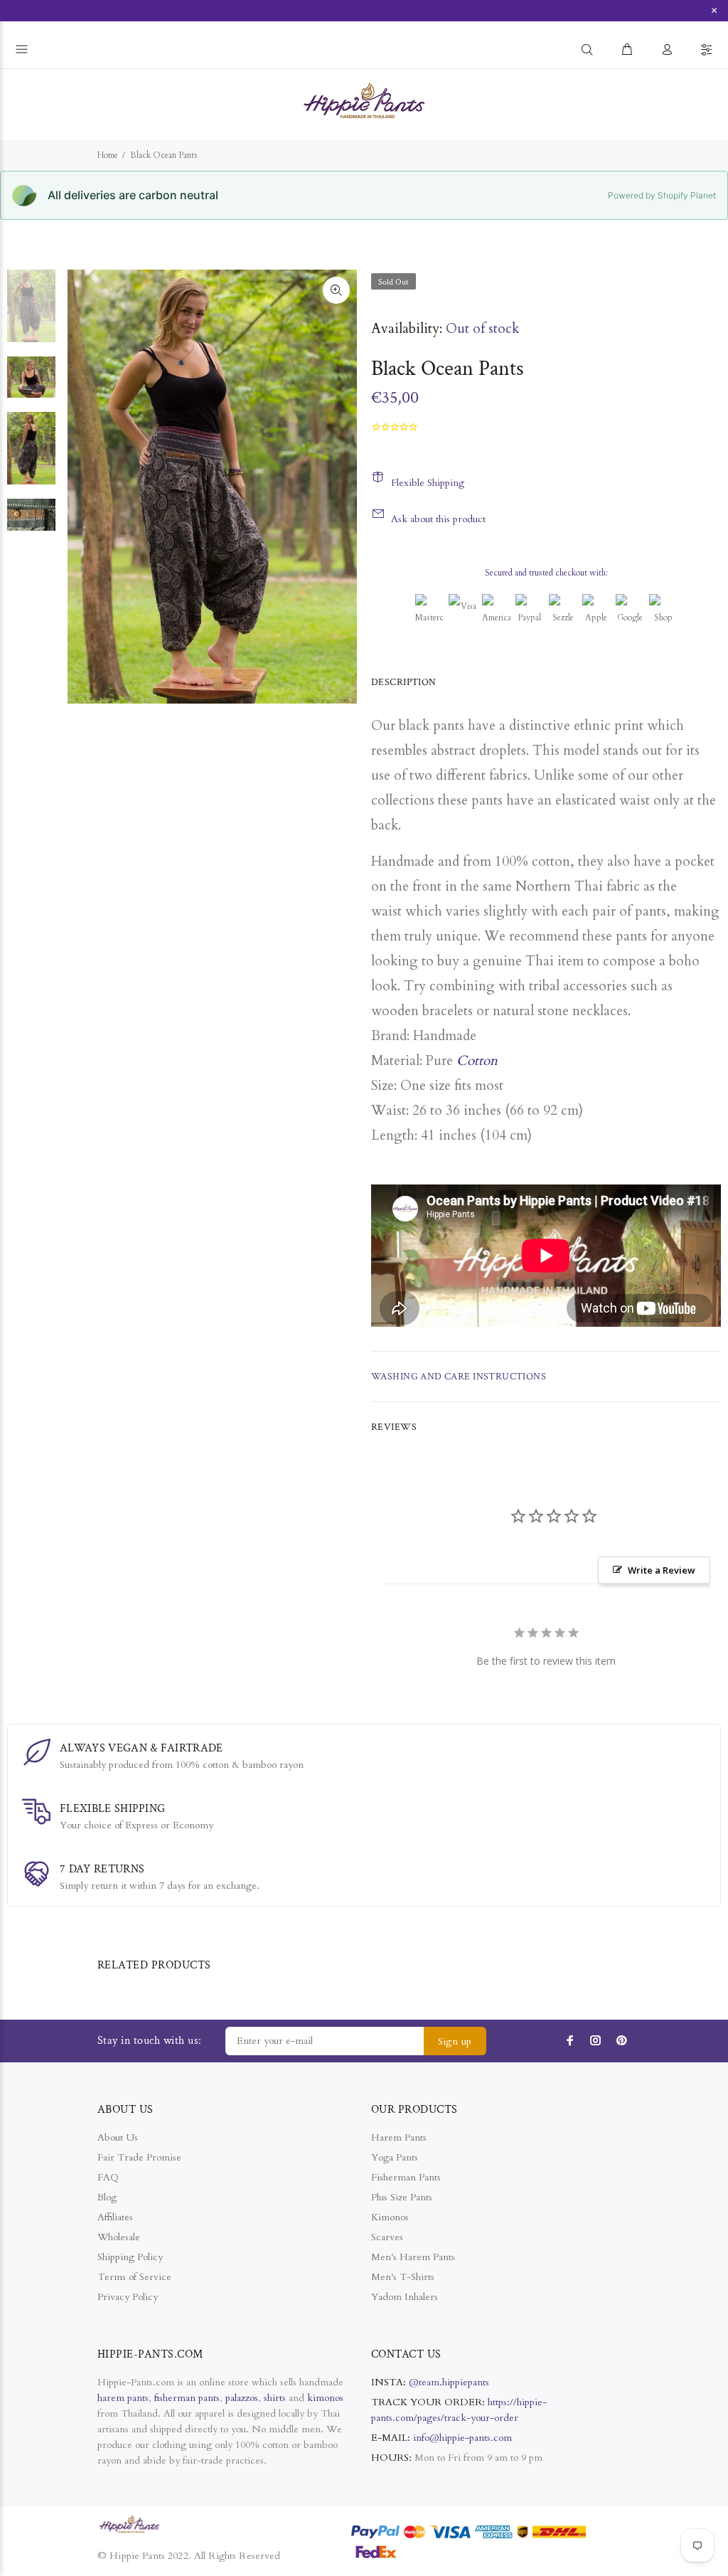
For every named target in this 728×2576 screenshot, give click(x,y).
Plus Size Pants (402, 2197)
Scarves (387, 2237)
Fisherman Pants (406, 2177)
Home (108, 155)
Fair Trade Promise (139, 2157)
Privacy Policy (128, 2297)
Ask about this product (438, 519)
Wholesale (119, 2237)
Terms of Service (134, 2277)
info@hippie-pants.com (462, 2438)
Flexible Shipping (428, 483)
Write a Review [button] (662, 1570)
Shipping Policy (130, 2257)
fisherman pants (187, 2398)
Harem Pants (399, 2137)
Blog (107, 2197)
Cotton (477, 1061)
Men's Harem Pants (413, 2257)
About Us (118, 2137)
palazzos (242, 2398)
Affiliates (115, 2217)
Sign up (455, 2041)
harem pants (123, 2398)
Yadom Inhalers (405, 2297)
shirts (275, 2398)
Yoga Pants (395, 2157)
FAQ (108, 2177)
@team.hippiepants (449, 2382)
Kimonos (390, 2217)
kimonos (325, 2398)
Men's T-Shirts (403, 2277)
